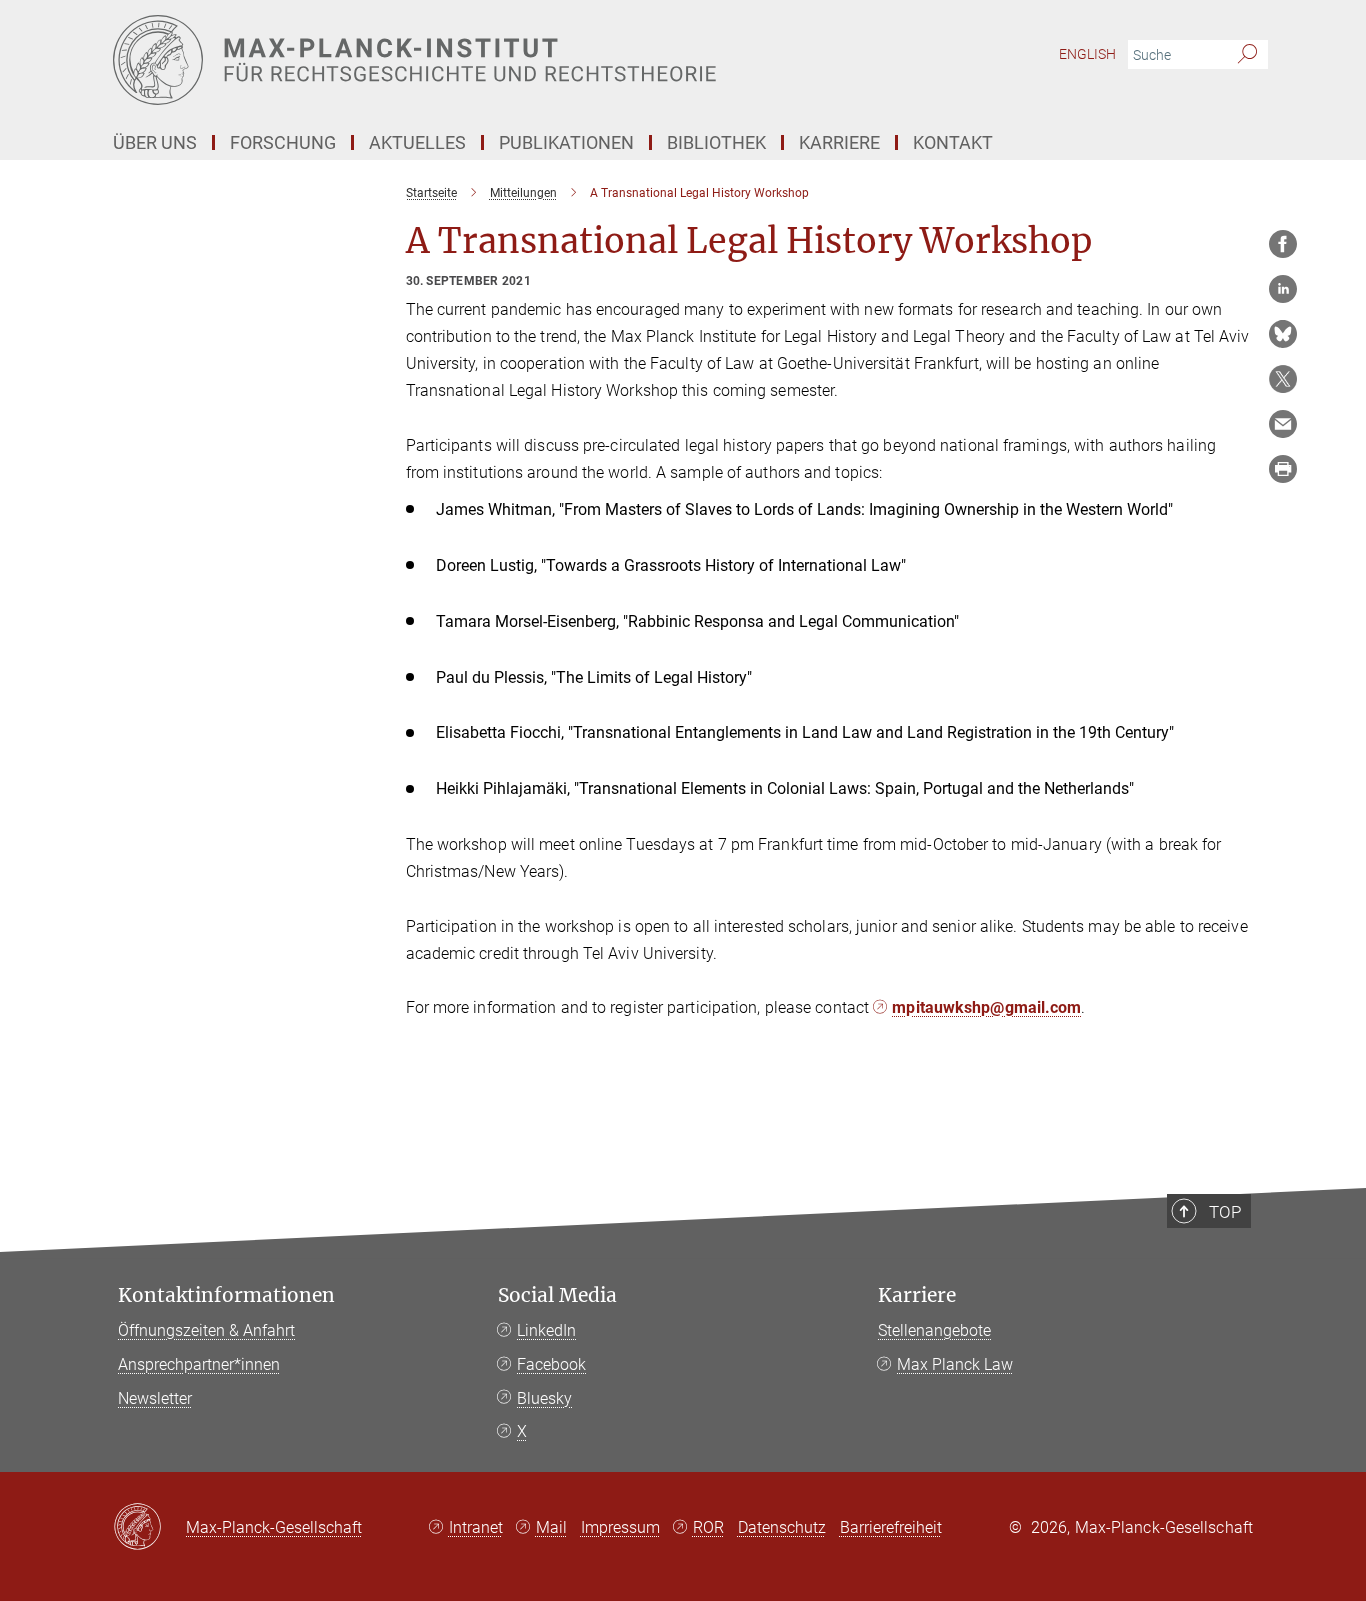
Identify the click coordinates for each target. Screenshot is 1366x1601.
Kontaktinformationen (226, 1295)
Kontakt (953, 142)
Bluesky (544, 1398)
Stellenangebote (934, 1330)
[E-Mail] (1283, 424)
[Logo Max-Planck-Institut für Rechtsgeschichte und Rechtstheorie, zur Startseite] (488, 60)
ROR (708, 1527)
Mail (551, 1527)
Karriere (917, 1295)
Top (1225, 1212)
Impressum (620, 1527)
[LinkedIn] (1283, 289)
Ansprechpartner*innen (199, 1364)
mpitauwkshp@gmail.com (986, 1007)
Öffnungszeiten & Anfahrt (206, 1330)
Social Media (557, 1295)
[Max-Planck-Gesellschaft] (149, 1528)
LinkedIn (546, 1330)
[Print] (1283, 469)
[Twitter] (1283, 379)
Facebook (551, 1364)
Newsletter (155, 1398)
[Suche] (1247, 55)
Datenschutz (782, 1527)
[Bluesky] (1283, 334)
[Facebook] (1283, 244)
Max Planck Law (955, 1364)
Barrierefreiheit (891, 1527)
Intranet (476, 1527)
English (1087, 54)
